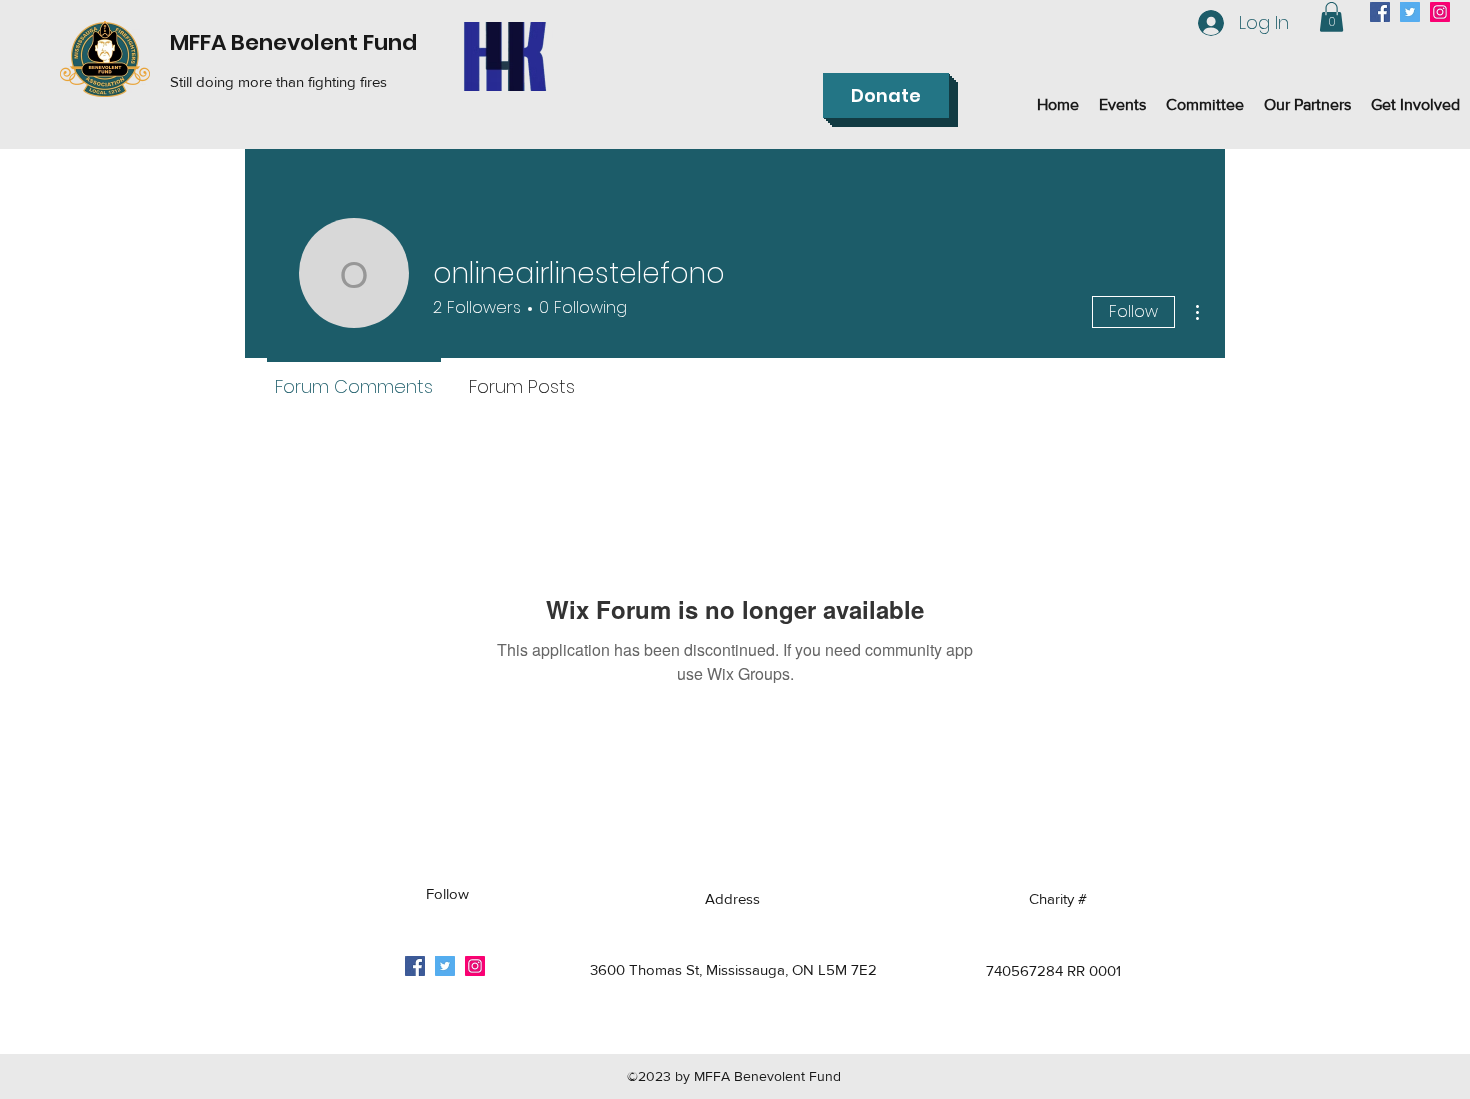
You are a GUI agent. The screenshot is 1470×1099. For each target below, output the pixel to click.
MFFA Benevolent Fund (293, 42)
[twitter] (1410, 12)
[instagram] (1440, 12)
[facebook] (1380, 12)
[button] (1331, 17)
